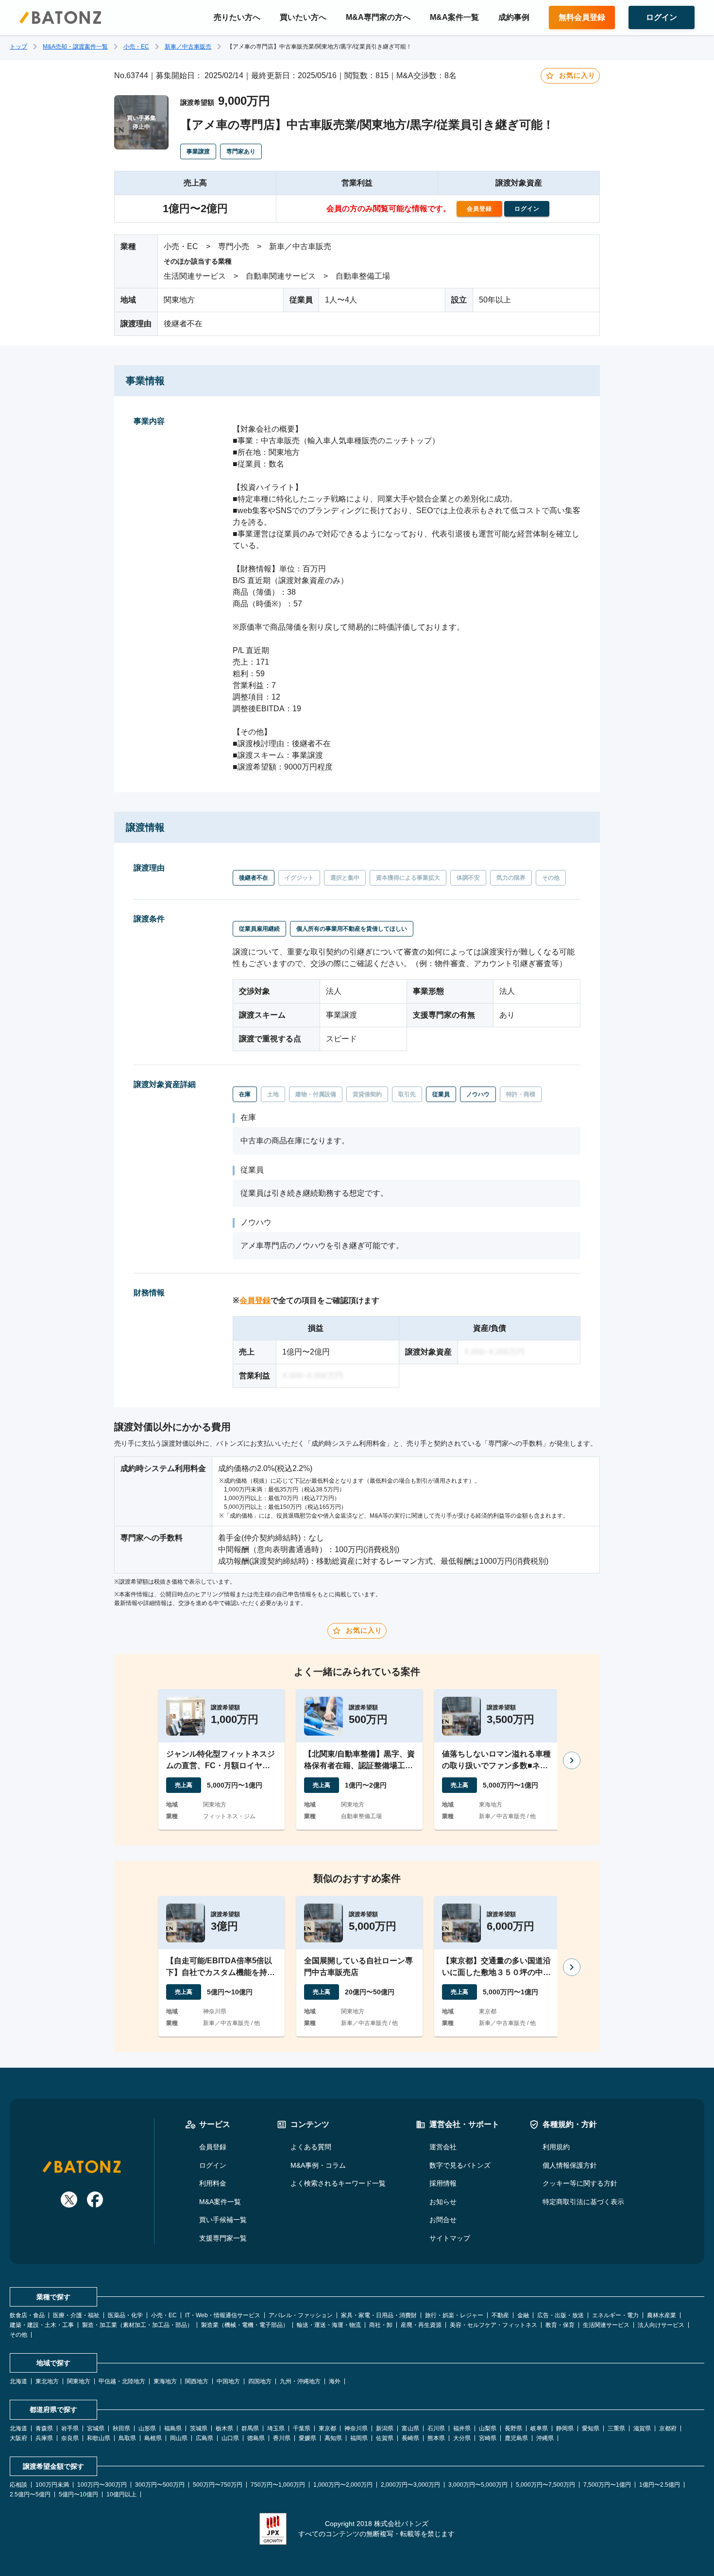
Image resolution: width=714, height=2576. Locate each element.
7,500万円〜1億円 (607, 2485)
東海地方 (165, 2381)
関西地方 (197, 2381)
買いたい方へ (303, 17)
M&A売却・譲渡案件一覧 (75, 47)
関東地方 (79, 2381)
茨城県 (199, 2428)
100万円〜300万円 (102, 2485)
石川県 (436, 2428)
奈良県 (70, 2438)
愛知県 (591, 2428)
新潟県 (385, 2428)
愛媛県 (307, 2438)
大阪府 (18, 2438)
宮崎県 (488, 2438)
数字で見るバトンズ (460, 2165)
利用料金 (213, 2183)
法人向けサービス (661, 2325)
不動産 (500, 2315)
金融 (523, 2315)
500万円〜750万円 (218, 2485)
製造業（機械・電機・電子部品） (245, 2325)
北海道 (18, 2381)
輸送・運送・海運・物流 (329, 2325)
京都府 (668, 2428)
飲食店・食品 (27, 2315)
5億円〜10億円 (78, 2494)
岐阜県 (539, 2428)
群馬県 (250, 2428)
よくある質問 (311, 2147)
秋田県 (121, 2428)
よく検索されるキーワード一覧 (338, 2183)
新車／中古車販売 (188, 47)
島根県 (153, 2438)
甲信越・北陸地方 (122, 2381)
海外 (335, 2381)
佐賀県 (385, 2438)
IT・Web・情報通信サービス (223, 2315)
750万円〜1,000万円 (278, 2485)
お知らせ (443, 2202)
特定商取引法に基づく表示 (583, 2202)
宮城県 (96, 2428)
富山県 (410, 2428)
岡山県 (179, 2438)
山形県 (147, 2428)
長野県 (513, 2428)
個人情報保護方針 (570, 2165)
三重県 (616, 2428)
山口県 (230, 2438)
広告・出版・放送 (561, 2315)
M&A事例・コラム (318, 2165)
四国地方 (260, 2381)
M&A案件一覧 (454, 17)
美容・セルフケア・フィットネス (493, 2325)
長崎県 (410, 2438)
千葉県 (302, 2428)
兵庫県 (44, 2438)
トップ (18, 47)
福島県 (173, 2428)
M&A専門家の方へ (378, 17)
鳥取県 (127, 2438)
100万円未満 (52, 2485)
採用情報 (443, 2183)
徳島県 (256, 2438)
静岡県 (565, 2428)
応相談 (18, 2485)
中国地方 (228, 2381)
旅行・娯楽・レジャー (454, 2315)
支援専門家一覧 (223, 2238)
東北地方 (47, 2381)
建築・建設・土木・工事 (42, 2325)
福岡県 (359, 2438)
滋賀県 (642, 2428)
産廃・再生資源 (421, 2325)
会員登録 (255, 1300)
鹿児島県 (516, 2438)
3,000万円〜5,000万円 (478, 2485)
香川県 (282, 2438)
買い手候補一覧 (223, 2220)
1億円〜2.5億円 (660, 2485)
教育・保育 (560, 2325)
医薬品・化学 (125, 2315)
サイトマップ (450, 2238)
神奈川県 (356, 2428)
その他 (18, 2335)
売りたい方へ (237, 17)
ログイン (213, 2165)
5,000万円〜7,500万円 (545, 2485)
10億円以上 (121, 2494)
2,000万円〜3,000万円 (410, 2485)
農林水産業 (662, 2315)
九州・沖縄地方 (300, 2381)
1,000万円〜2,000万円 (343, 2485)
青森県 (44, 2428)
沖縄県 (545, 2438)
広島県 (204, 2438)
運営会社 (443, 2147)
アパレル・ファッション (301, 2315)
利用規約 (556, 2147)
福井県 (462, 2428)
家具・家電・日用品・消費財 (379, 2315)
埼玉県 (276, 2428)
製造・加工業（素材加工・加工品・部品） (137, 2325)
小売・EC (136, 47)
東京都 (327, 2428)
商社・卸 (381, 2325)
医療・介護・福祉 (76, 2315)
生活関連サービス (606, 2325)
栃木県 (224, 2428)
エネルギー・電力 (615, 2315)
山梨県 (488, 2428)
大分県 (462, 2438)
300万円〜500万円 (160, 2485)
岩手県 (70, 2428)
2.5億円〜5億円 (30, 2494)
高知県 (333, 2438)
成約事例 (514, 17)
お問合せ (443, 2220)
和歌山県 (99, 2438)
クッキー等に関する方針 (580, 2183)
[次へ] (572, 1760)
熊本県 (436, 2438)
